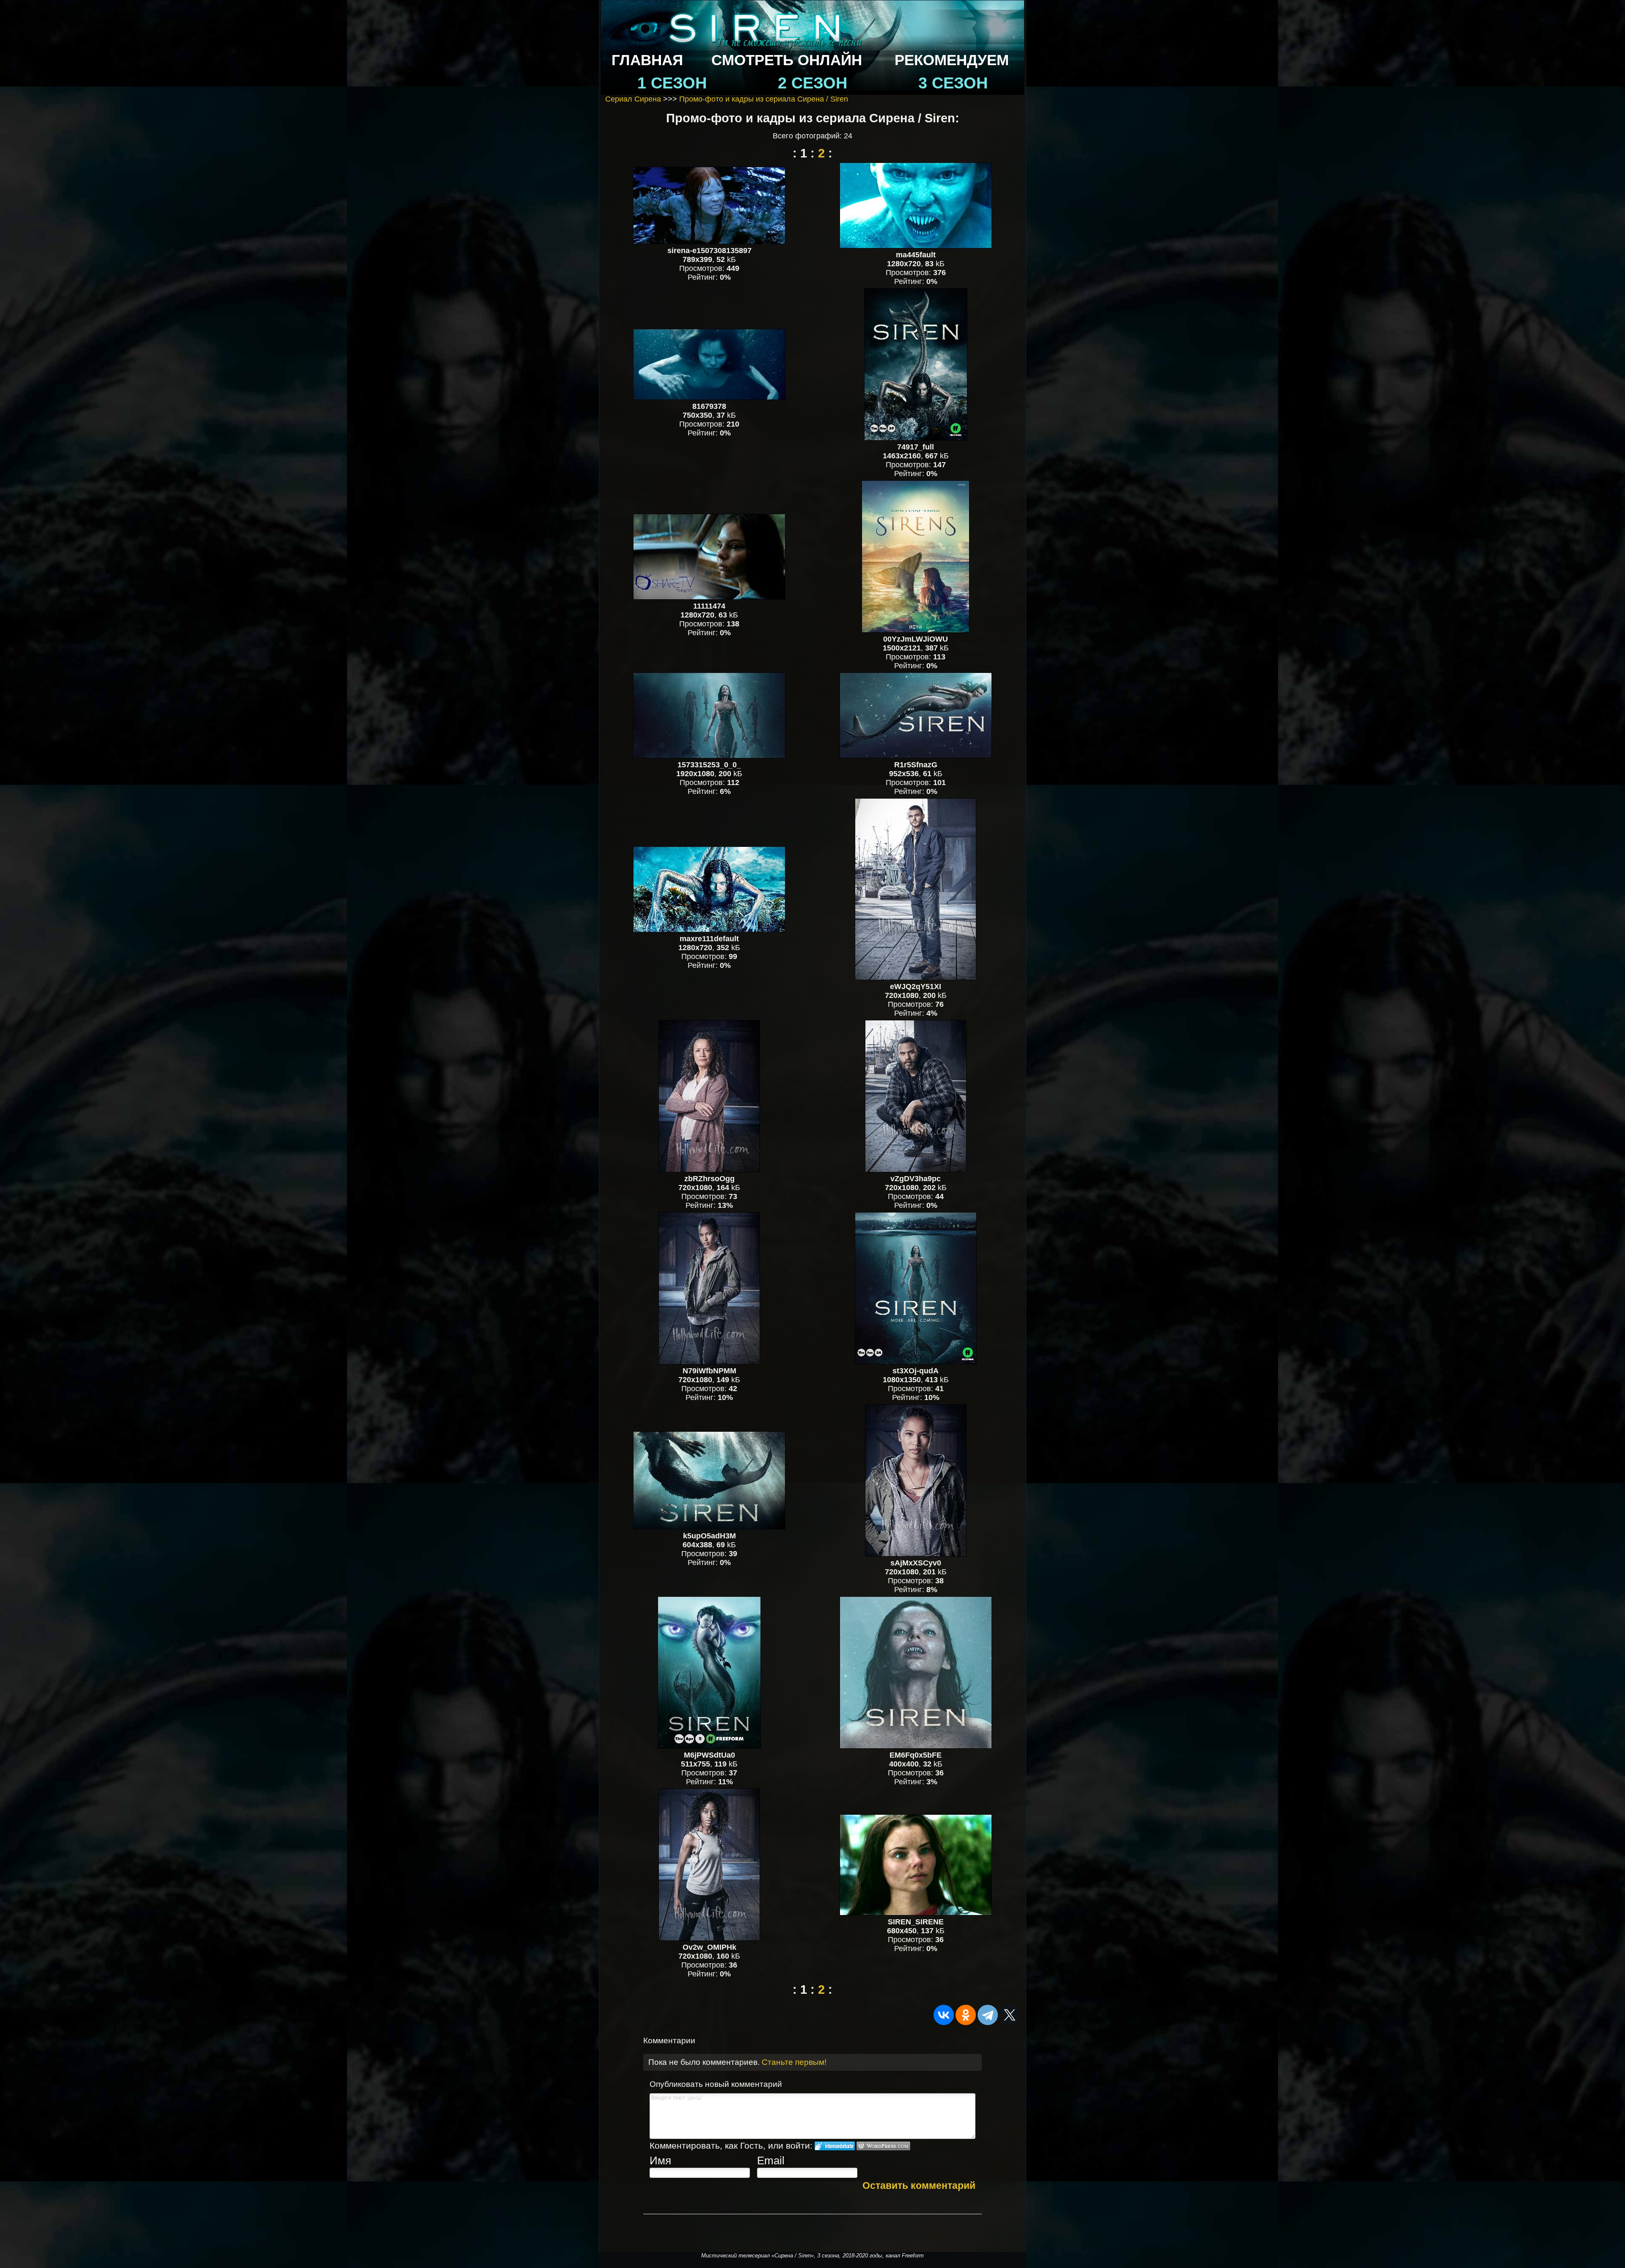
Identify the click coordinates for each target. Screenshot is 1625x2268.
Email (771, 2161)
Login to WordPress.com (883, 2146)
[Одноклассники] (966, 2015)
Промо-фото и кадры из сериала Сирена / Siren (764, 99)
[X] (1010, 2015)
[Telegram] (988, 2015)
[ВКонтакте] (944, 2015)
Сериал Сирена (633, 99)
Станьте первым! (794, 2062)
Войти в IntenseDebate (835, 2146)
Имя (660, 2161)
